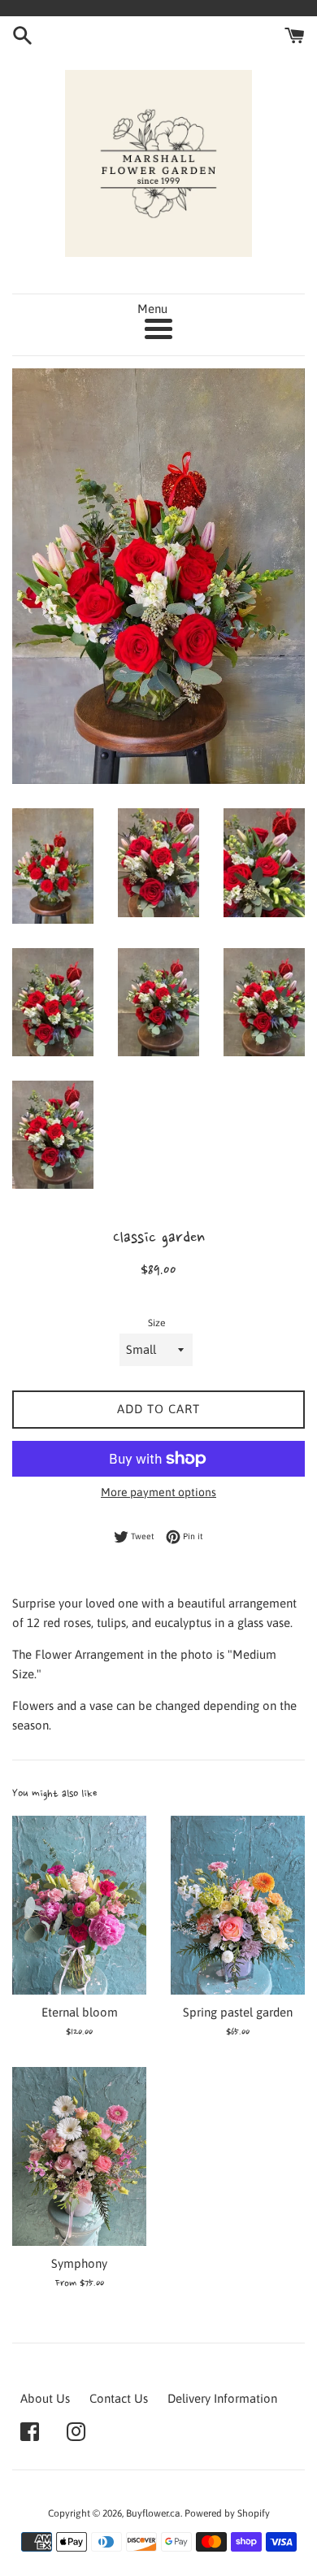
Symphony (79, 2263)
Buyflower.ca (153, 2513)
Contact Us (119, 2398)
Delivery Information (222, 2398)
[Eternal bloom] (79, 1905)
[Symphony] (79, 2156)
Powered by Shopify (227, 2513)
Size (156, 1323)
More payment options (158, 1492)
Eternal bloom (80, 2012)
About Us (45, 2398)
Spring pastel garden (238, 2012)
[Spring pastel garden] (238, 1905)
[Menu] (158, 329)
